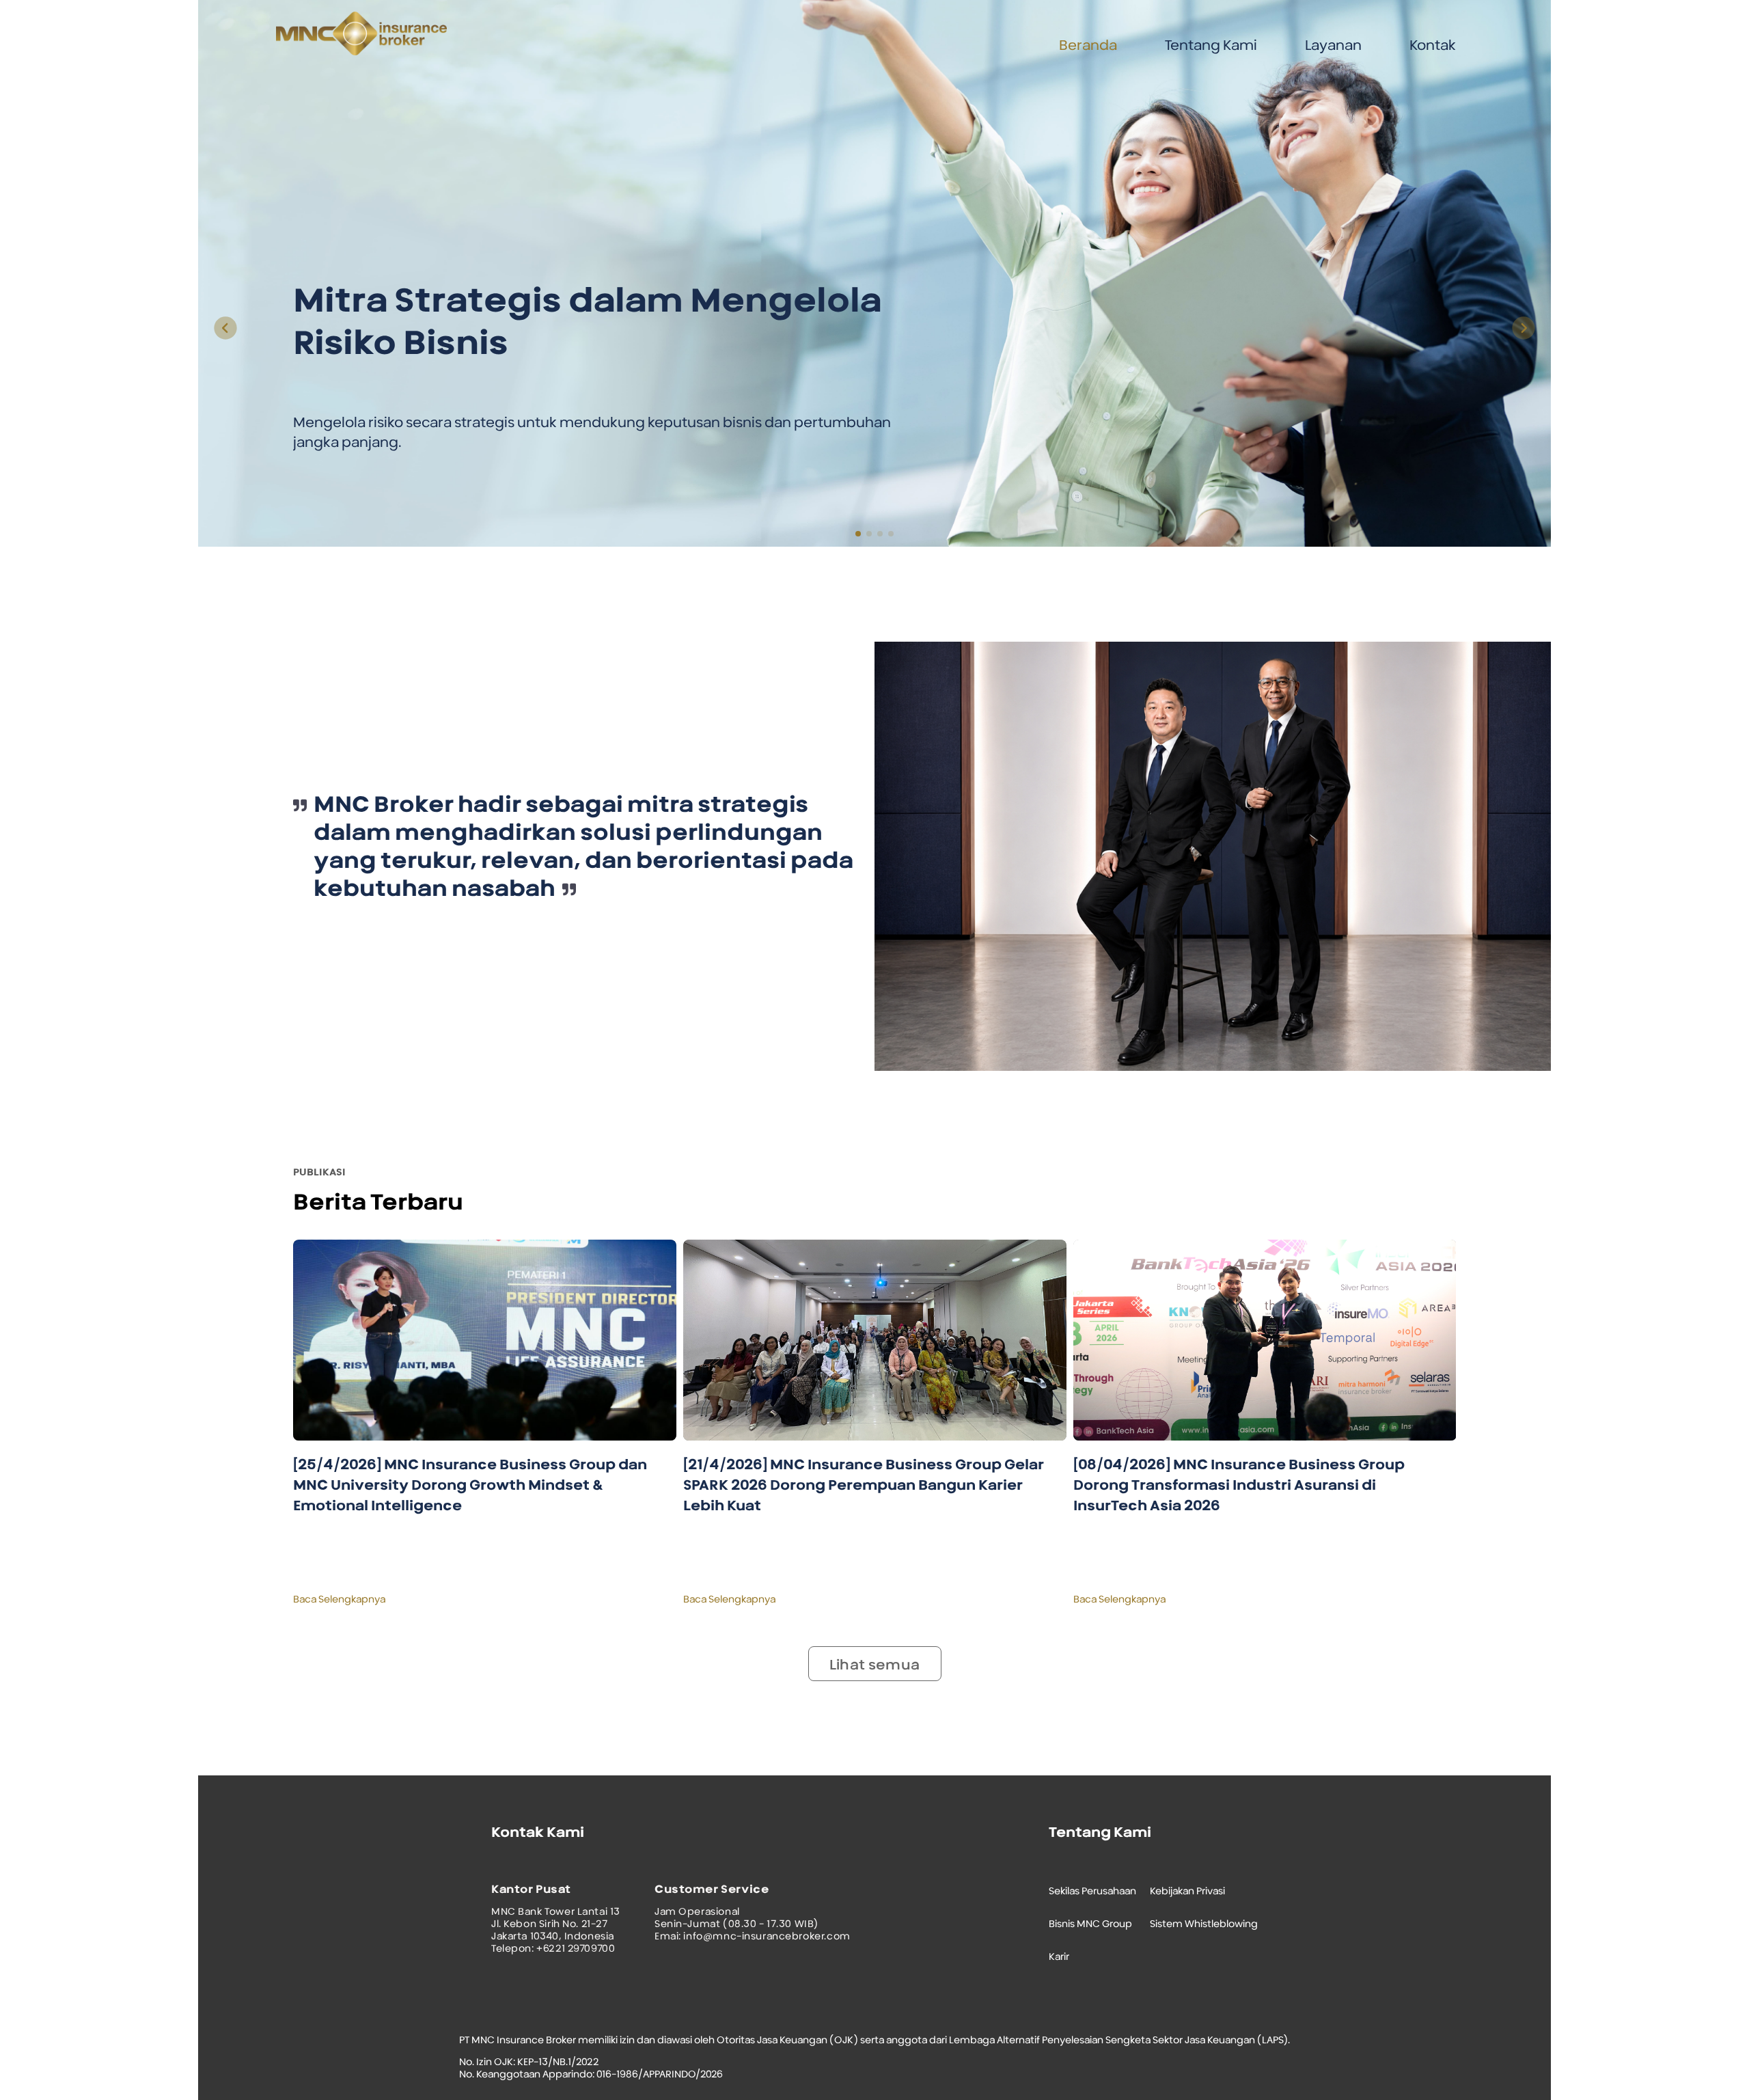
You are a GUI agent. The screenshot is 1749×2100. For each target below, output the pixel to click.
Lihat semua (874, 1665)
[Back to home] (370, 52)
